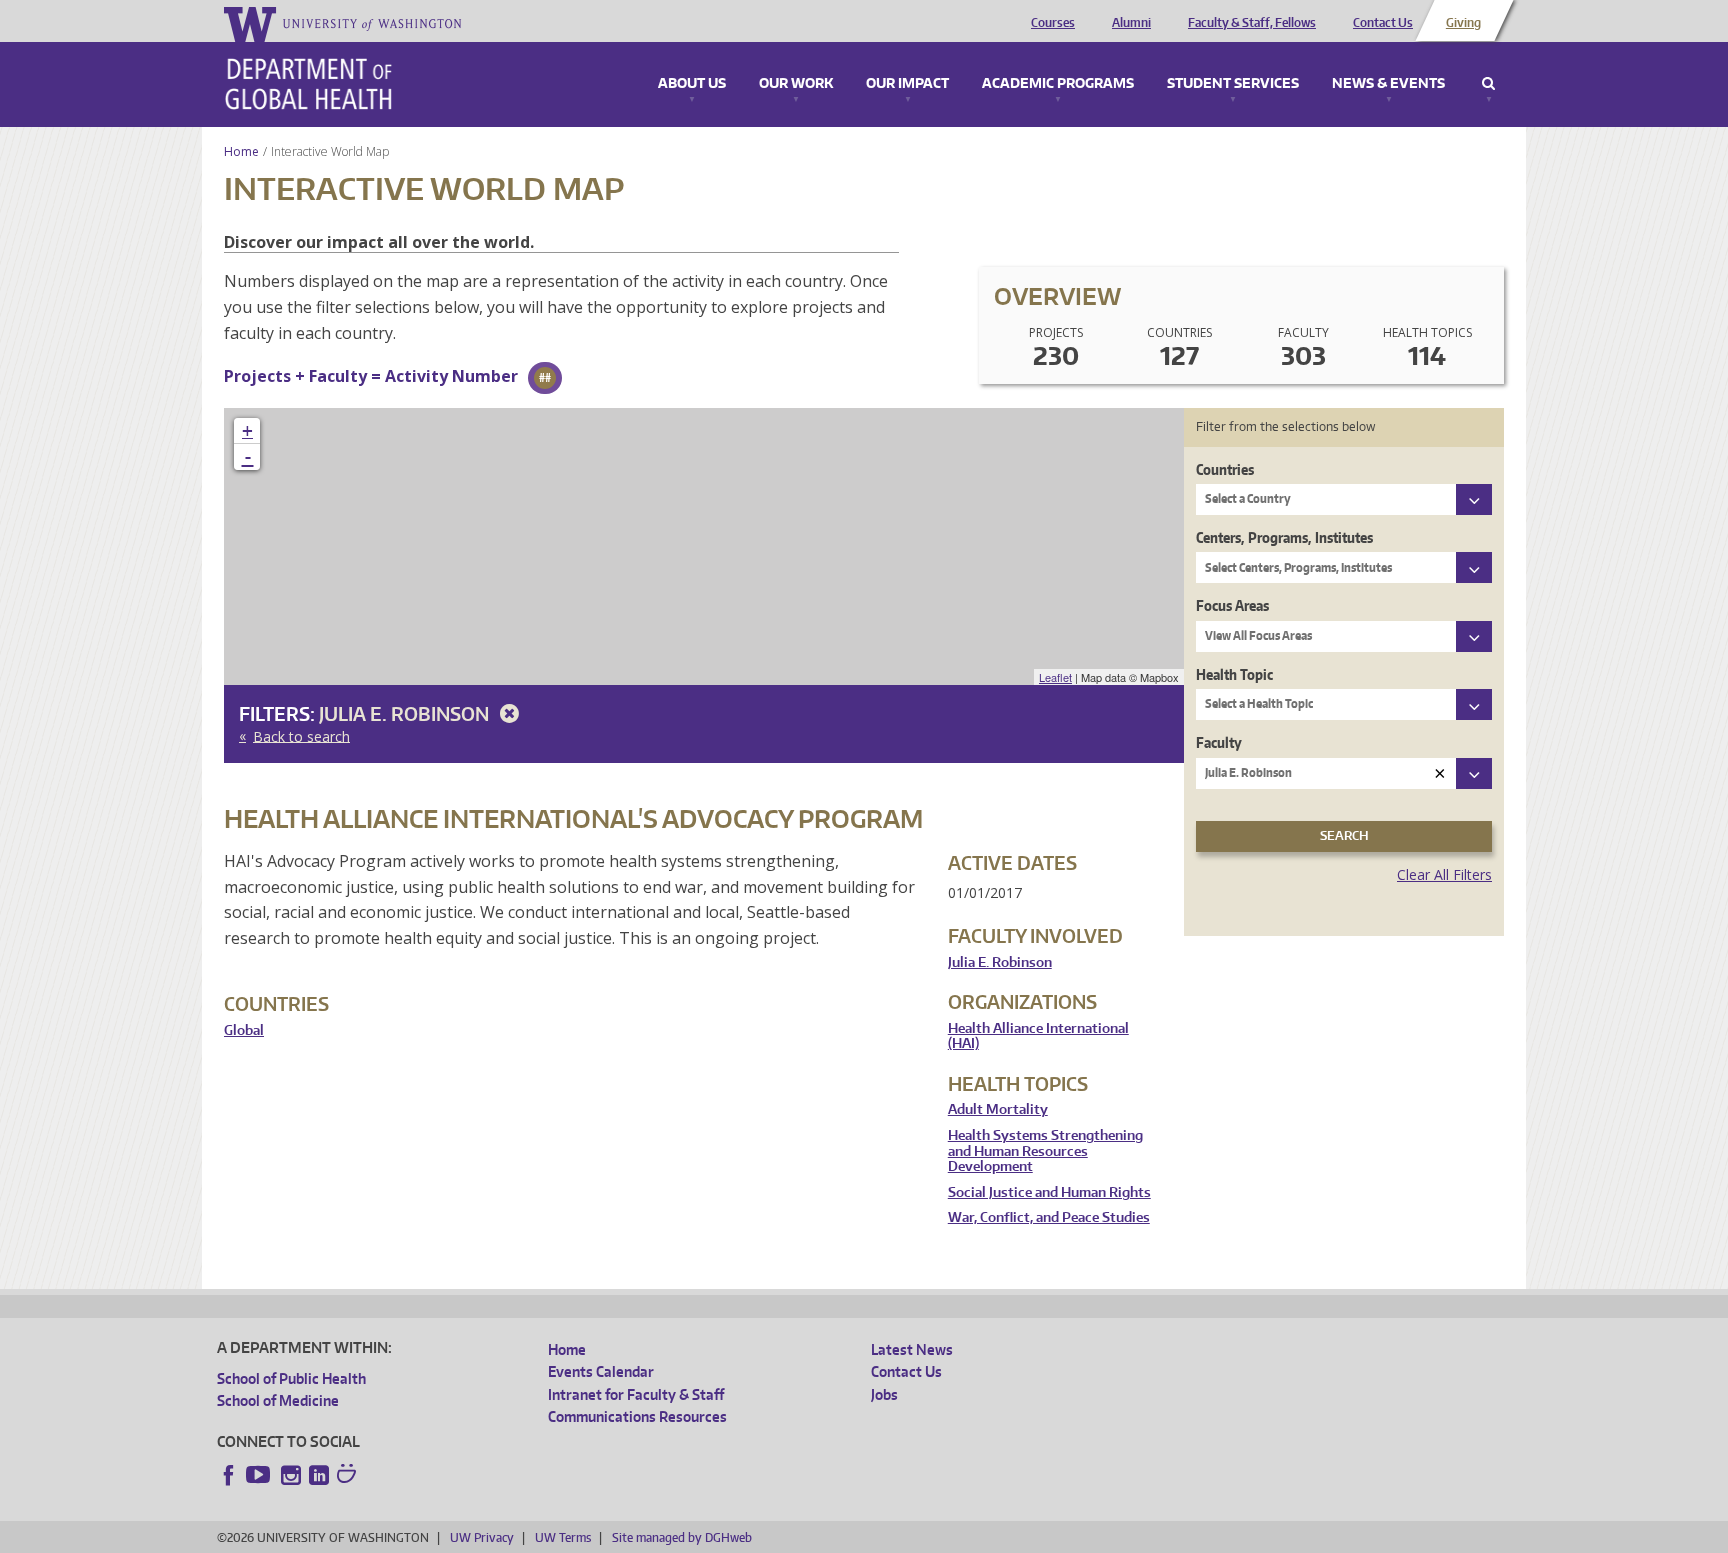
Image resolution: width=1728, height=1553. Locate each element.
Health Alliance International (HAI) (1038, 1036)
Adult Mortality (998, 1109)
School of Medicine (278, 1400)
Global (244, 1030)
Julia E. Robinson (406, 713)
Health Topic (1234, 674)
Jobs (884, 1394)
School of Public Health (291, 1378)
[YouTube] (260, 1475)
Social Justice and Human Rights (1049, 1192)
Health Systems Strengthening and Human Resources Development (1045, 1151)
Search (1488, 84)
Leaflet (1055, 677)
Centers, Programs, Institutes (1284, 537)
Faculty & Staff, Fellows (1252, 23)
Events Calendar (601, 1371)
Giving (1463, 23)
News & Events (1388, 84)
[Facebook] (229, 1475)
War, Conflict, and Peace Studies (1049, 1217)
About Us (692, 84)
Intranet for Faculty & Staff (636, 1394)
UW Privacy (482, 1537)
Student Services (1233, 84)
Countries (1225, 469)
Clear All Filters (1444, 874)
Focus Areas (1232, 605)
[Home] (308, 84)
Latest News (912, 1349)
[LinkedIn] (319, 1475)
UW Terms (563, 1537)
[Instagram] (291, 1475)
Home (241, 151)
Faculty (1219, 742)
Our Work (796, 84)
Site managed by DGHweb (682, 1537)
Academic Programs (1058, 84)
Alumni (1131, 23)
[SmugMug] (349, 1476)
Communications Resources (637, 1416)
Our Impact (907, 84)
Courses (1053, 23)
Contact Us (1383, 23)
